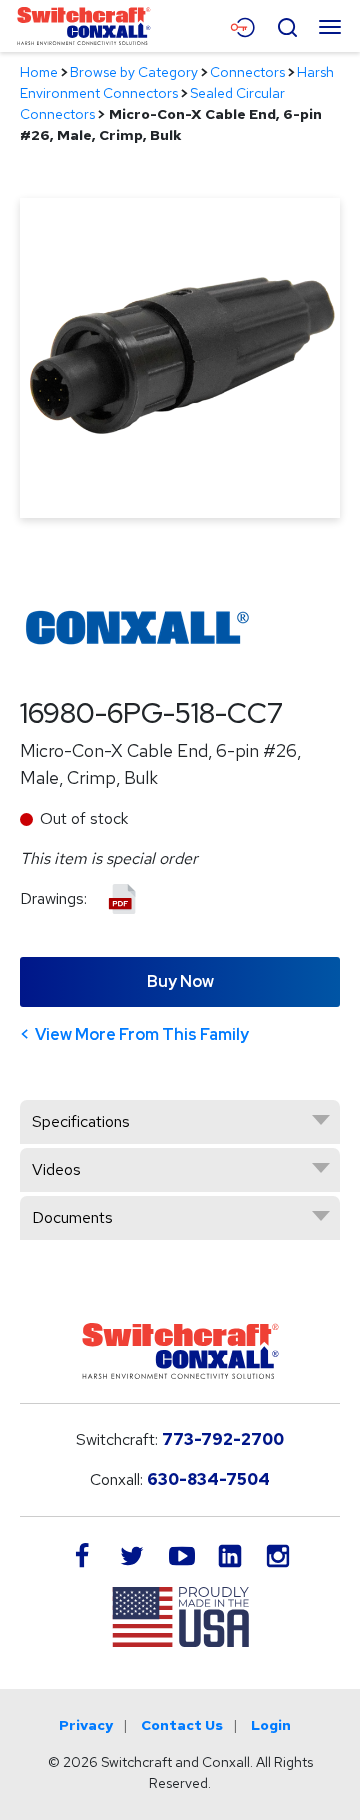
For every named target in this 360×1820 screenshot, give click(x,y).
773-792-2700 (223, 1439)
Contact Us (182, 1725)
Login (271, 1725)
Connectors (247, 72)
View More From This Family (142, 1034)
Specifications (81, 1121)
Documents (72, 1217)
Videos (56, 1169)
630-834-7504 (208, 1479)
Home (39, 72)
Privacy (86, 1725)
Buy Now (180, 981)
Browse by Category (134, 72)
